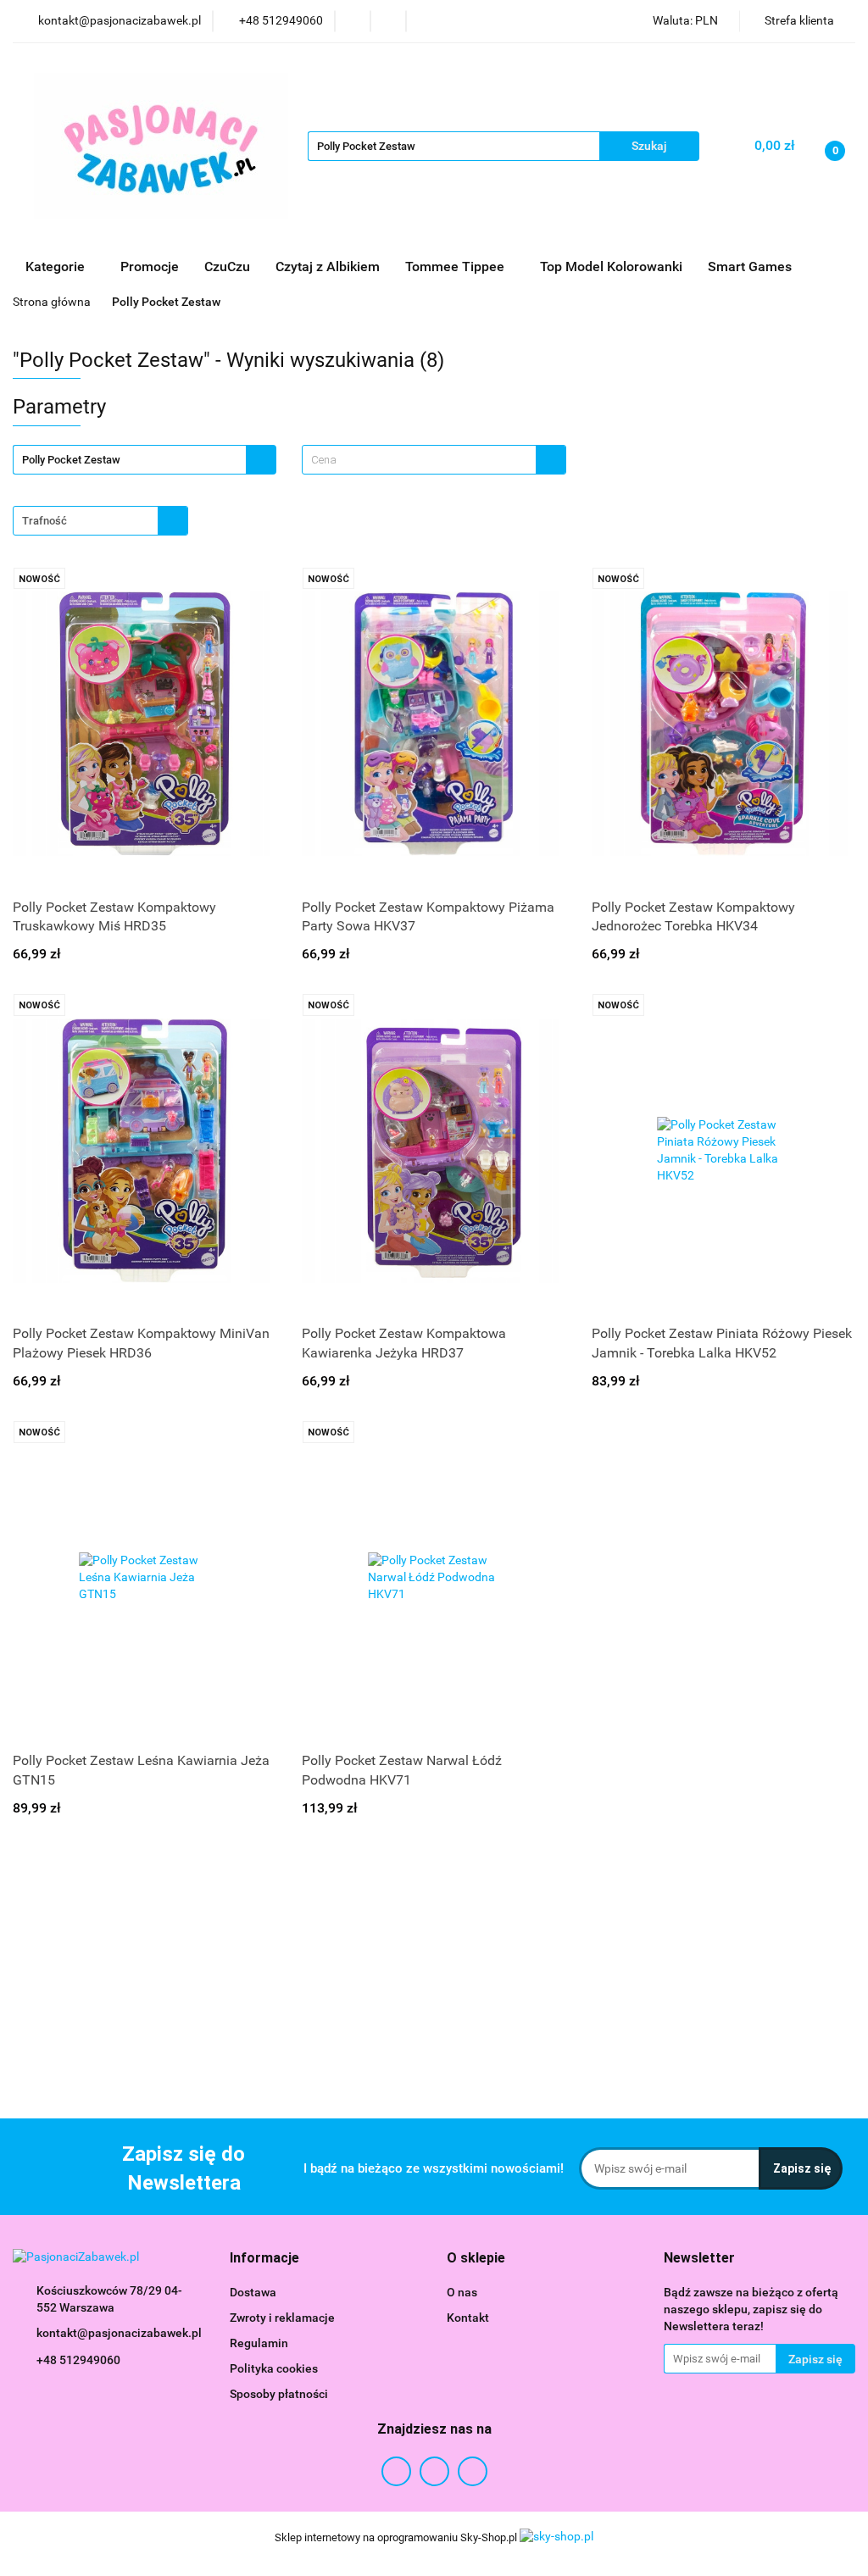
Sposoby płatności (279, 2394)
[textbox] (419, 460)
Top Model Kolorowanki (611, 266)
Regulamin (259, 2343)
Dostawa (253, 2292)
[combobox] (434, 460)
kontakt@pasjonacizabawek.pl (119, 2333)
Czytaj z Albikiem (328, 266)
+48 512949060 (78, 2360)
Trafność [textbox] (45, 521)
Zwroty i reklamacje (282, 2318)
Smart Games (751, 266)
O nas (462, 2292)
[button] (264, 2259)
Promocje (150, 266)
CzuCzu (227, 266)
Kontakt (468, 2318)
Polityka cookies (274, 2368)
